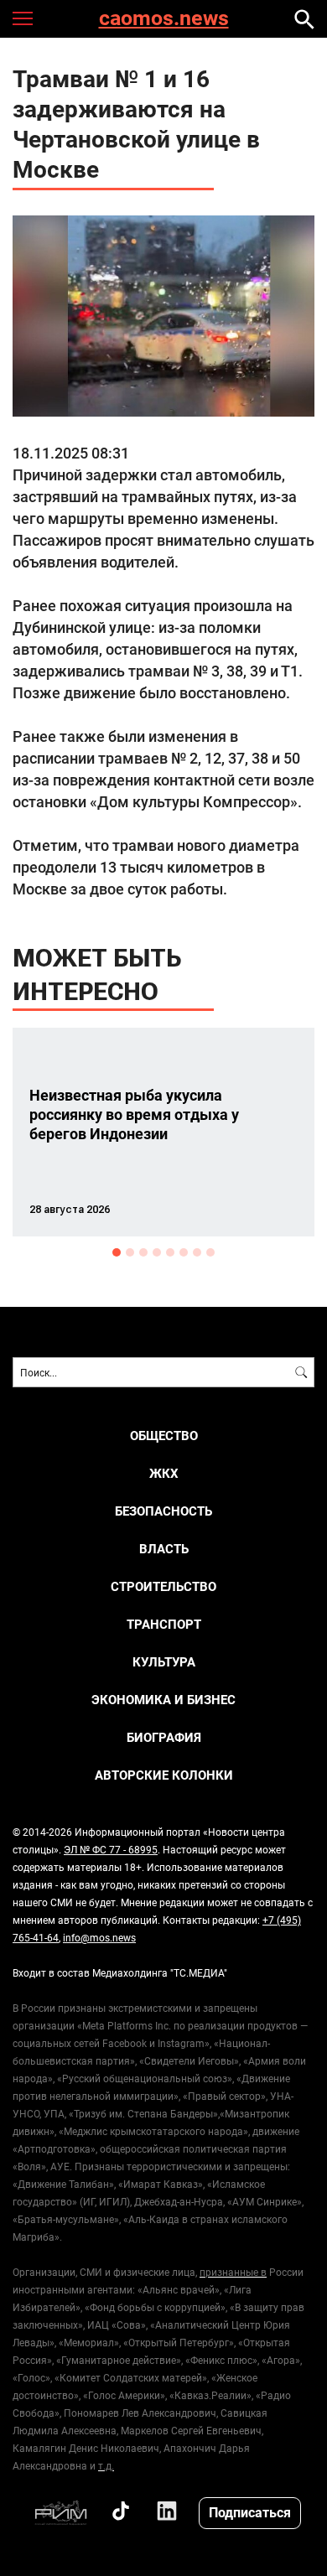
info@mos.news (99, 1937)
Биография (164, 1737)
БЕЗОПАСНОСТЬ (163, 1511)
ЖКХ (164, 1473)
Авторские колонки (164, 1775)
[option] (163, 1132)
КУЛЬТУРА (164, 1662)
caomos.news (164, 19)
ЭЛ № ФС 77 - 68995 (111, 1849)
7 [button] (197, 1252)
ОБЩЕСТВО (164, 1436)
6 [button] (184, 1252)
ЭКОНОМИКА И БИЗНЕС (163, 1700)
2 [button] (130, 1252)
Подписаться (250, 2512)
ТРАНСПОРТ (164, 1624)
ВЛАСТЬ (164, 1549)
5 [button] (170, 1252)
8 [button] (210, 1252)
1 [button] (117, 1252)
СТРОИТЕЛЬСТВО (163, 1586)
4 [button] (157, 1252)
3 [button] (143, 1252)
